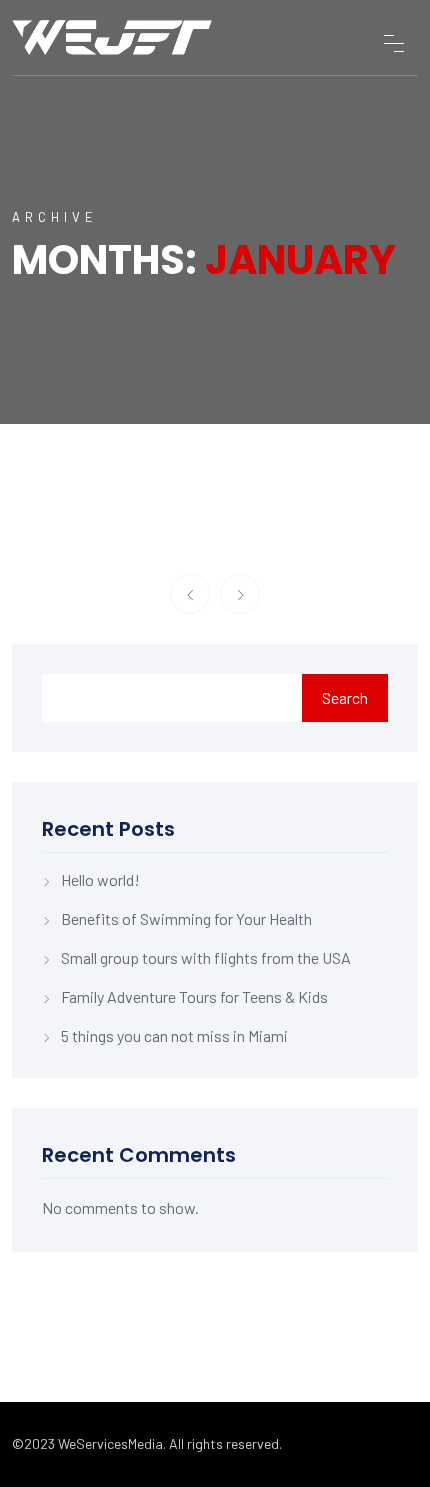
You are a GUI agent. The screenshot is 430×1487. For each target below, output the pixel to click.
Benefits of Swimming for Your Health (186, 918)
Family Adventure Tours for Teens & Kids (194, 996)
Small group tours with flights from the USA (206, 957)
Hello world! (100, 879)
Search (345, 697)
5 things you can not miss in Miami (174, 1035)
